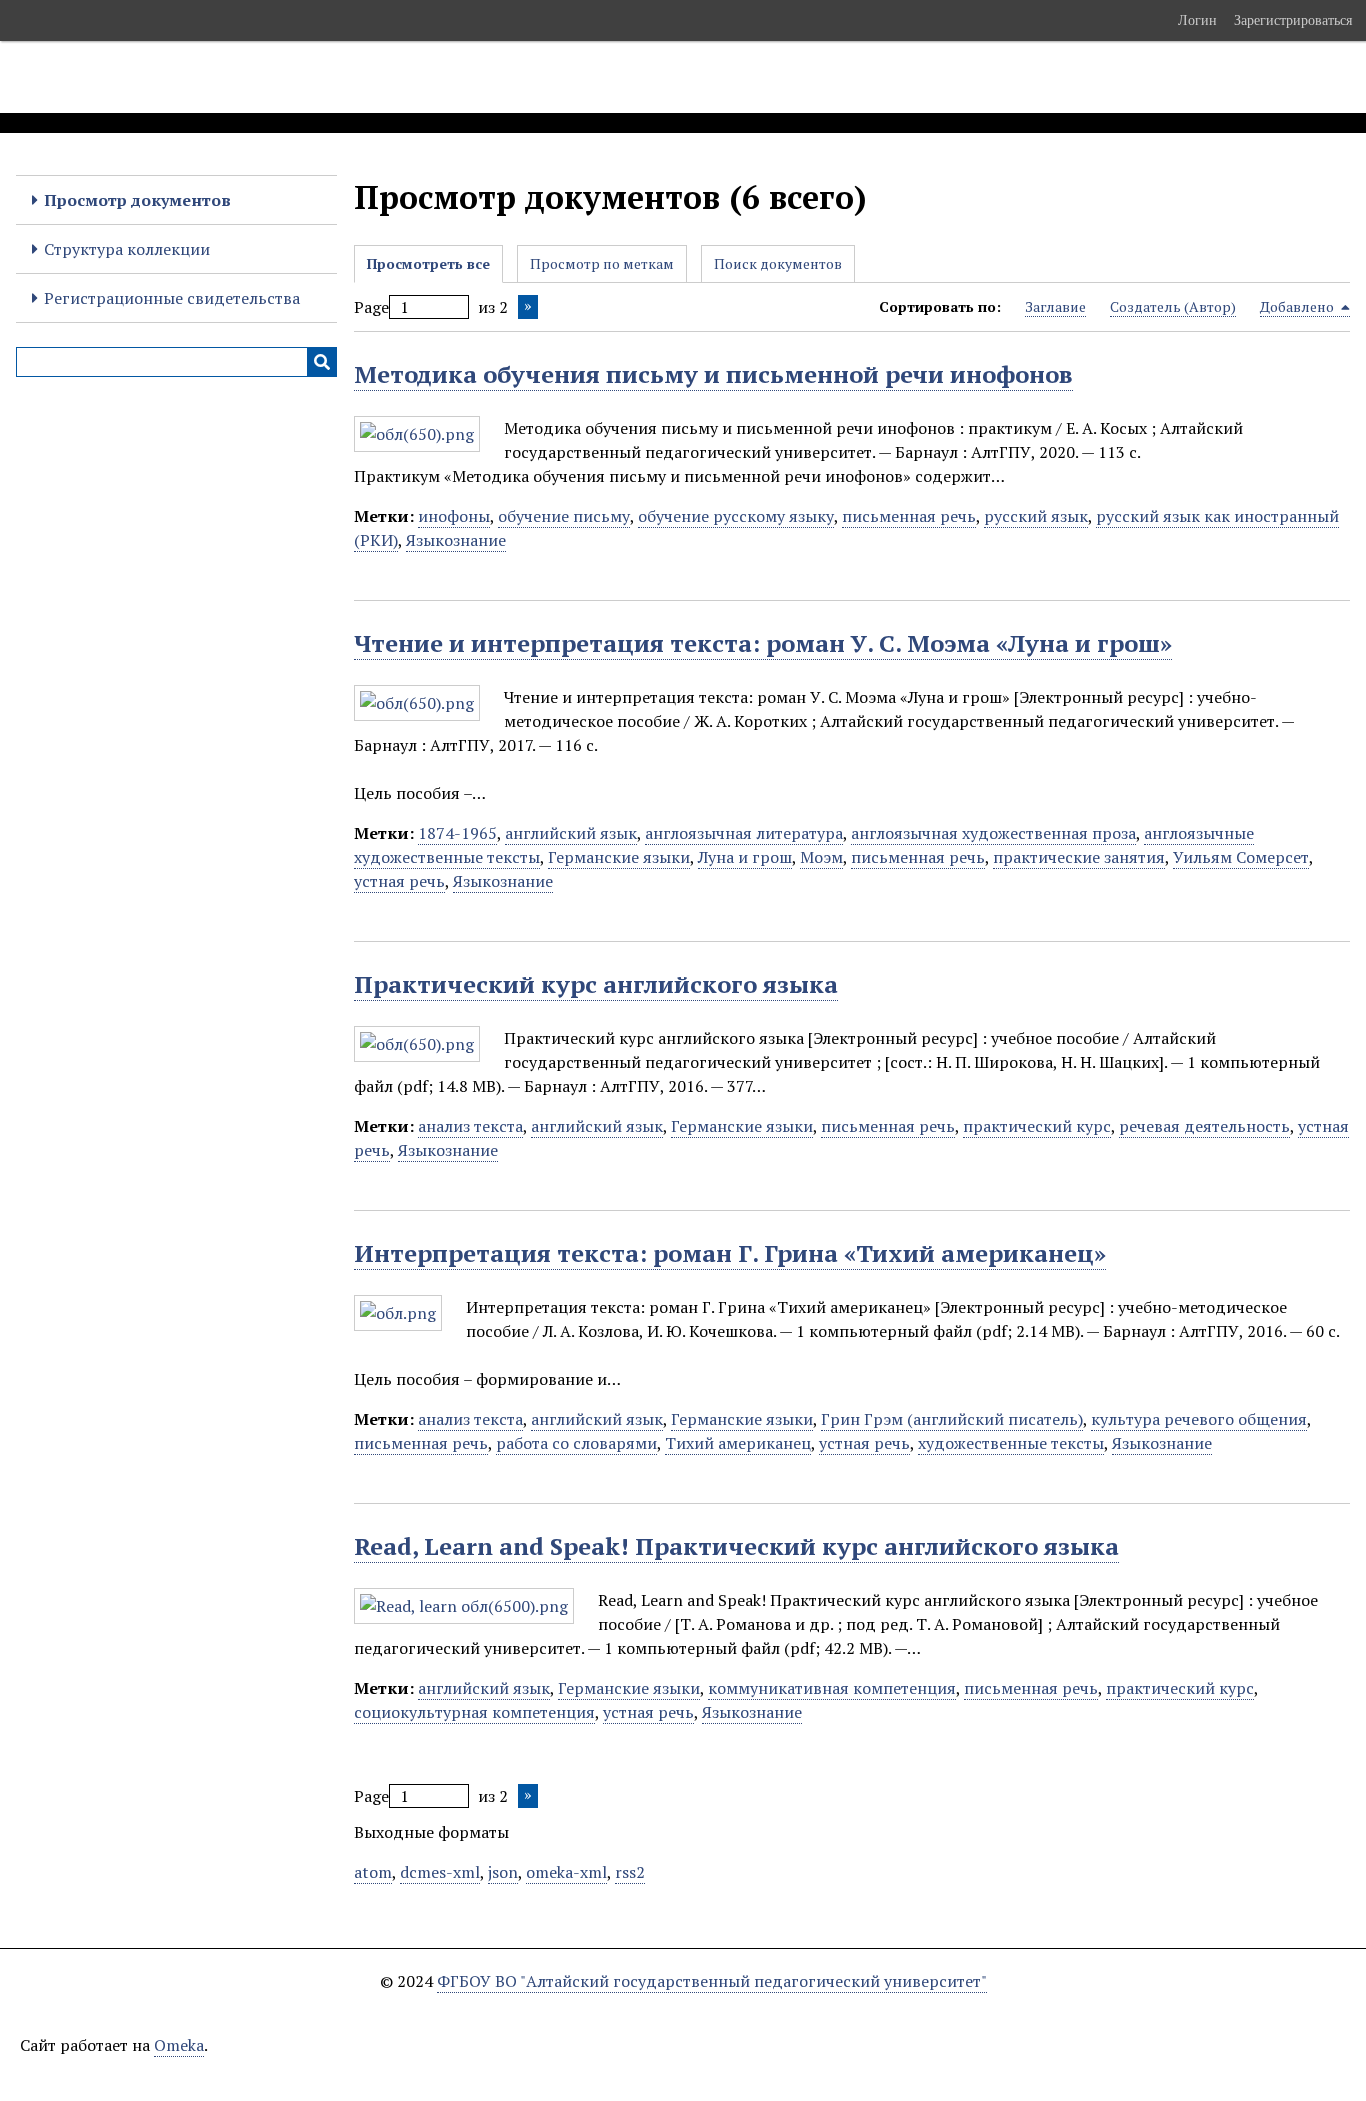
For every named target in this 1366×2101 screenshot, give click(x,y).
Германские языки (619, 857)
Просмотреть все (428, 263)
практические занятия (1079, 857)
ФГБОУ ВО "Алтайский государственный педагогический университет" (712, 1981)
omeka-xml (566, 1872)
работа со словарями (576, 1443)
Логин (1197, 20)
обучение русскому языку (736, 516)
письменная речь (909, 516)
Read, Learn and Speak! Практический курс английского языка (736, 1546)
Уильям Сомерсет (1241, 857)
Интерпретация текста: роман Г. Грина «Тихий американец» (730, 1253)
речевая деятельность (1204, 1126)
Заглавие (1055, 306)
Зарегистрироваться (1293, 20)
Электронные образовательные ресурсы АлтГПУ (373, 77)
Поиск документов (778, 263)
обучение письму (564, 516)
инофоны (454, 516)
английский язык (571, 833)
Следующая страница (528, 307)
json (503, 1872)
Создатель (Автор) (1173, 306)
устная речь (399, 881)
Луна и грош (745, 857)
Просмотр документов (137, 200)
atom (373, 1872)
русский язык (1036, 516)
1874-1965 (457, 833)
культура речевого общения (1199, 1419)
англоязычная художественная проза (993, 833)
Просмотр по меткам (602, 263)
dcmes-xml (440, 1872)
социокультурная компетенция (474, 1712)
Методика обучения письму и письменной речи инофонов (713, 374)
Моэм (821, 857)
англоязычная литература (744, 833)
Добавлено (1298, 306)
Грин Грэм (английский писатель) (952, 1419)
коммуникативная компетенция (832, 1688)
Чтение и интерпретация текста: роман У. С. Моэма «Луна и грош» (763, 643)
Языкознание (456, 540)
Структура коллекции (127, 249)
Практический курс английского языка (596, 984)
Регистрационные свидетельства (172, 298)
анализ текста (470, 1126)
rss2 (630, 1872)
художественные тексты (1011, 1443)
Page (371, 307)
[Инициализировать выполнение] (322, 362)
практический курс (1037, 1126)
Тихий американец (738, 1443)
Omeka (179, 2045)
